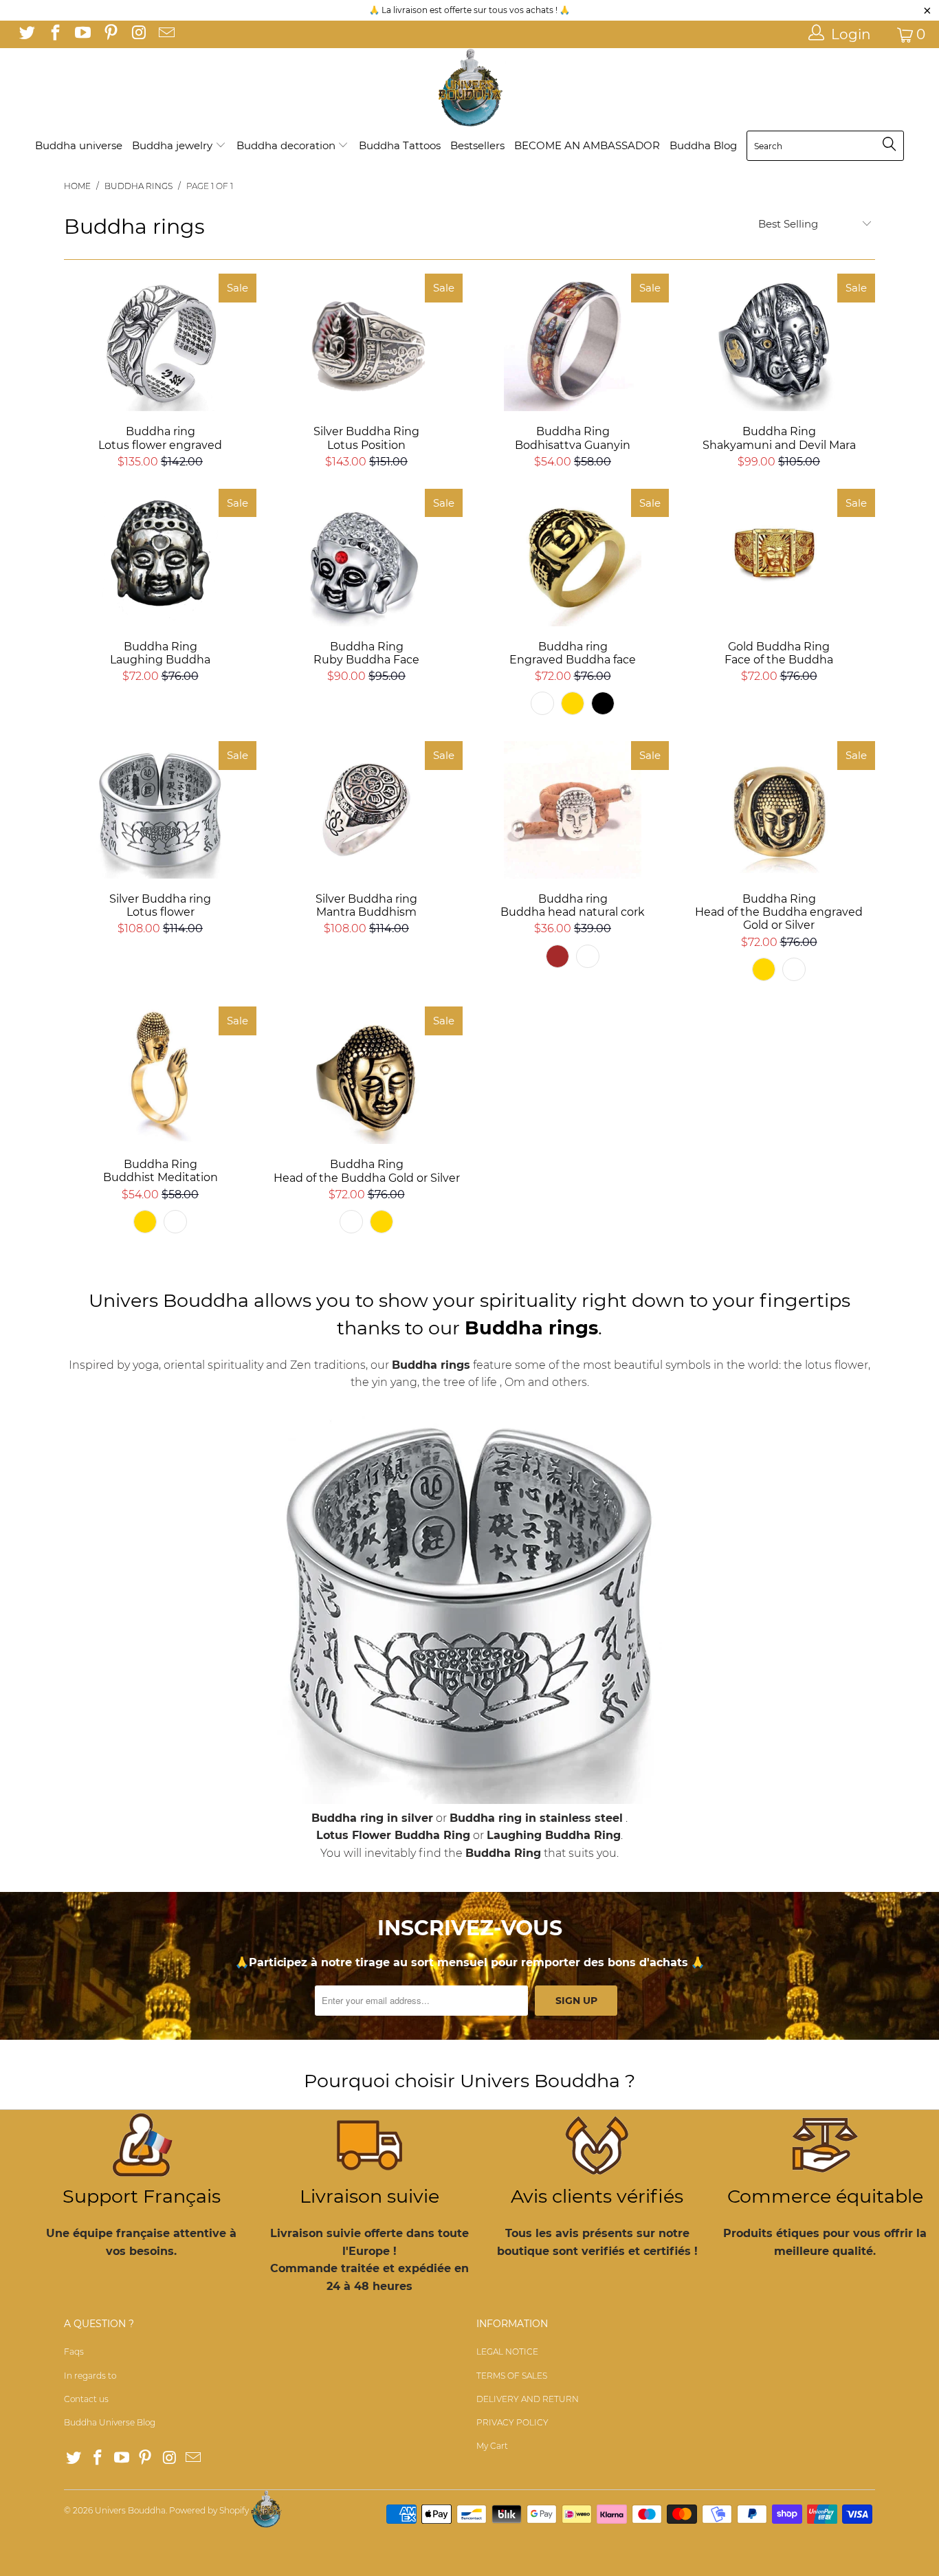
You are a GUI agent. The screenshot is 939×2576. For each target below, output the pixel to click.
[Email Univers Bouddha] (165, 34)
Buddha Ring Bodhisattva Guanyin (573, 342)
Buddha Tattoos (400, 145)
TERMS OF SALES (512, 2376)
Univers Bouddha (130, 2510)
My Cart (492, 2446)
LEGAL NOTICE (507, 2352)
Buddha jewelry (174, 145)
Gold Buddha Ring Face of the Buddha (779, 558)
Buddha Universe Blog (110, 2422)
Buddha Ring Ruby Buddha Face (366, 558)
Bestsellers (477, 145)
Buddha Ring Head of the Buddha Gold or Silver (366, 1075)
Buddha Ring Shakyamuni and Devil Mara (779, 342)
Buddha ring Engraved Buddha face (573, 558)
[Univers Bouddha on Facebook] (54, 34)
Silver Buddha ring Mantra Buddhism (366, 810)
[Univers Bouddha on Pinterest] (109, 34)
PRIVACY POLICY (512, 2422)
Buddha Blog (703, 145)
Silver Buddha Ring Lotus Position (366, 342)
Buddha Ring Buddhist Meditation (160, 1075)
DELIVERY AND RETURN (528, 2399)
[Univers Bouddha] (469, 88)
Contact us (86, 2399)
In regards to (90, 2376)
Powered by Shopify (209, 2510)
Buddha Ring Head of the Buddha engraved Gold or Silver (779, 810)
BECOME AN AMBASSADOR (587, 145)
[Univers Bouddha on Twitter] (26, 34)
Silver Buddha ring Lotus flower (160, 810)
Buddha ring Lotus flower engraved (160, 342)
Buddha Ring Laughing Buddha (160, 558)
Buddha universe (79, 145)
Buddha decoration (287, 145)
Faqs (74, 2352)
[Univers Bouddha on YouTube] (82, 34)
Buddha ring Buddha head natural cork (573, 810)
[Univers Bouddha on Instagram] (137, 34)
